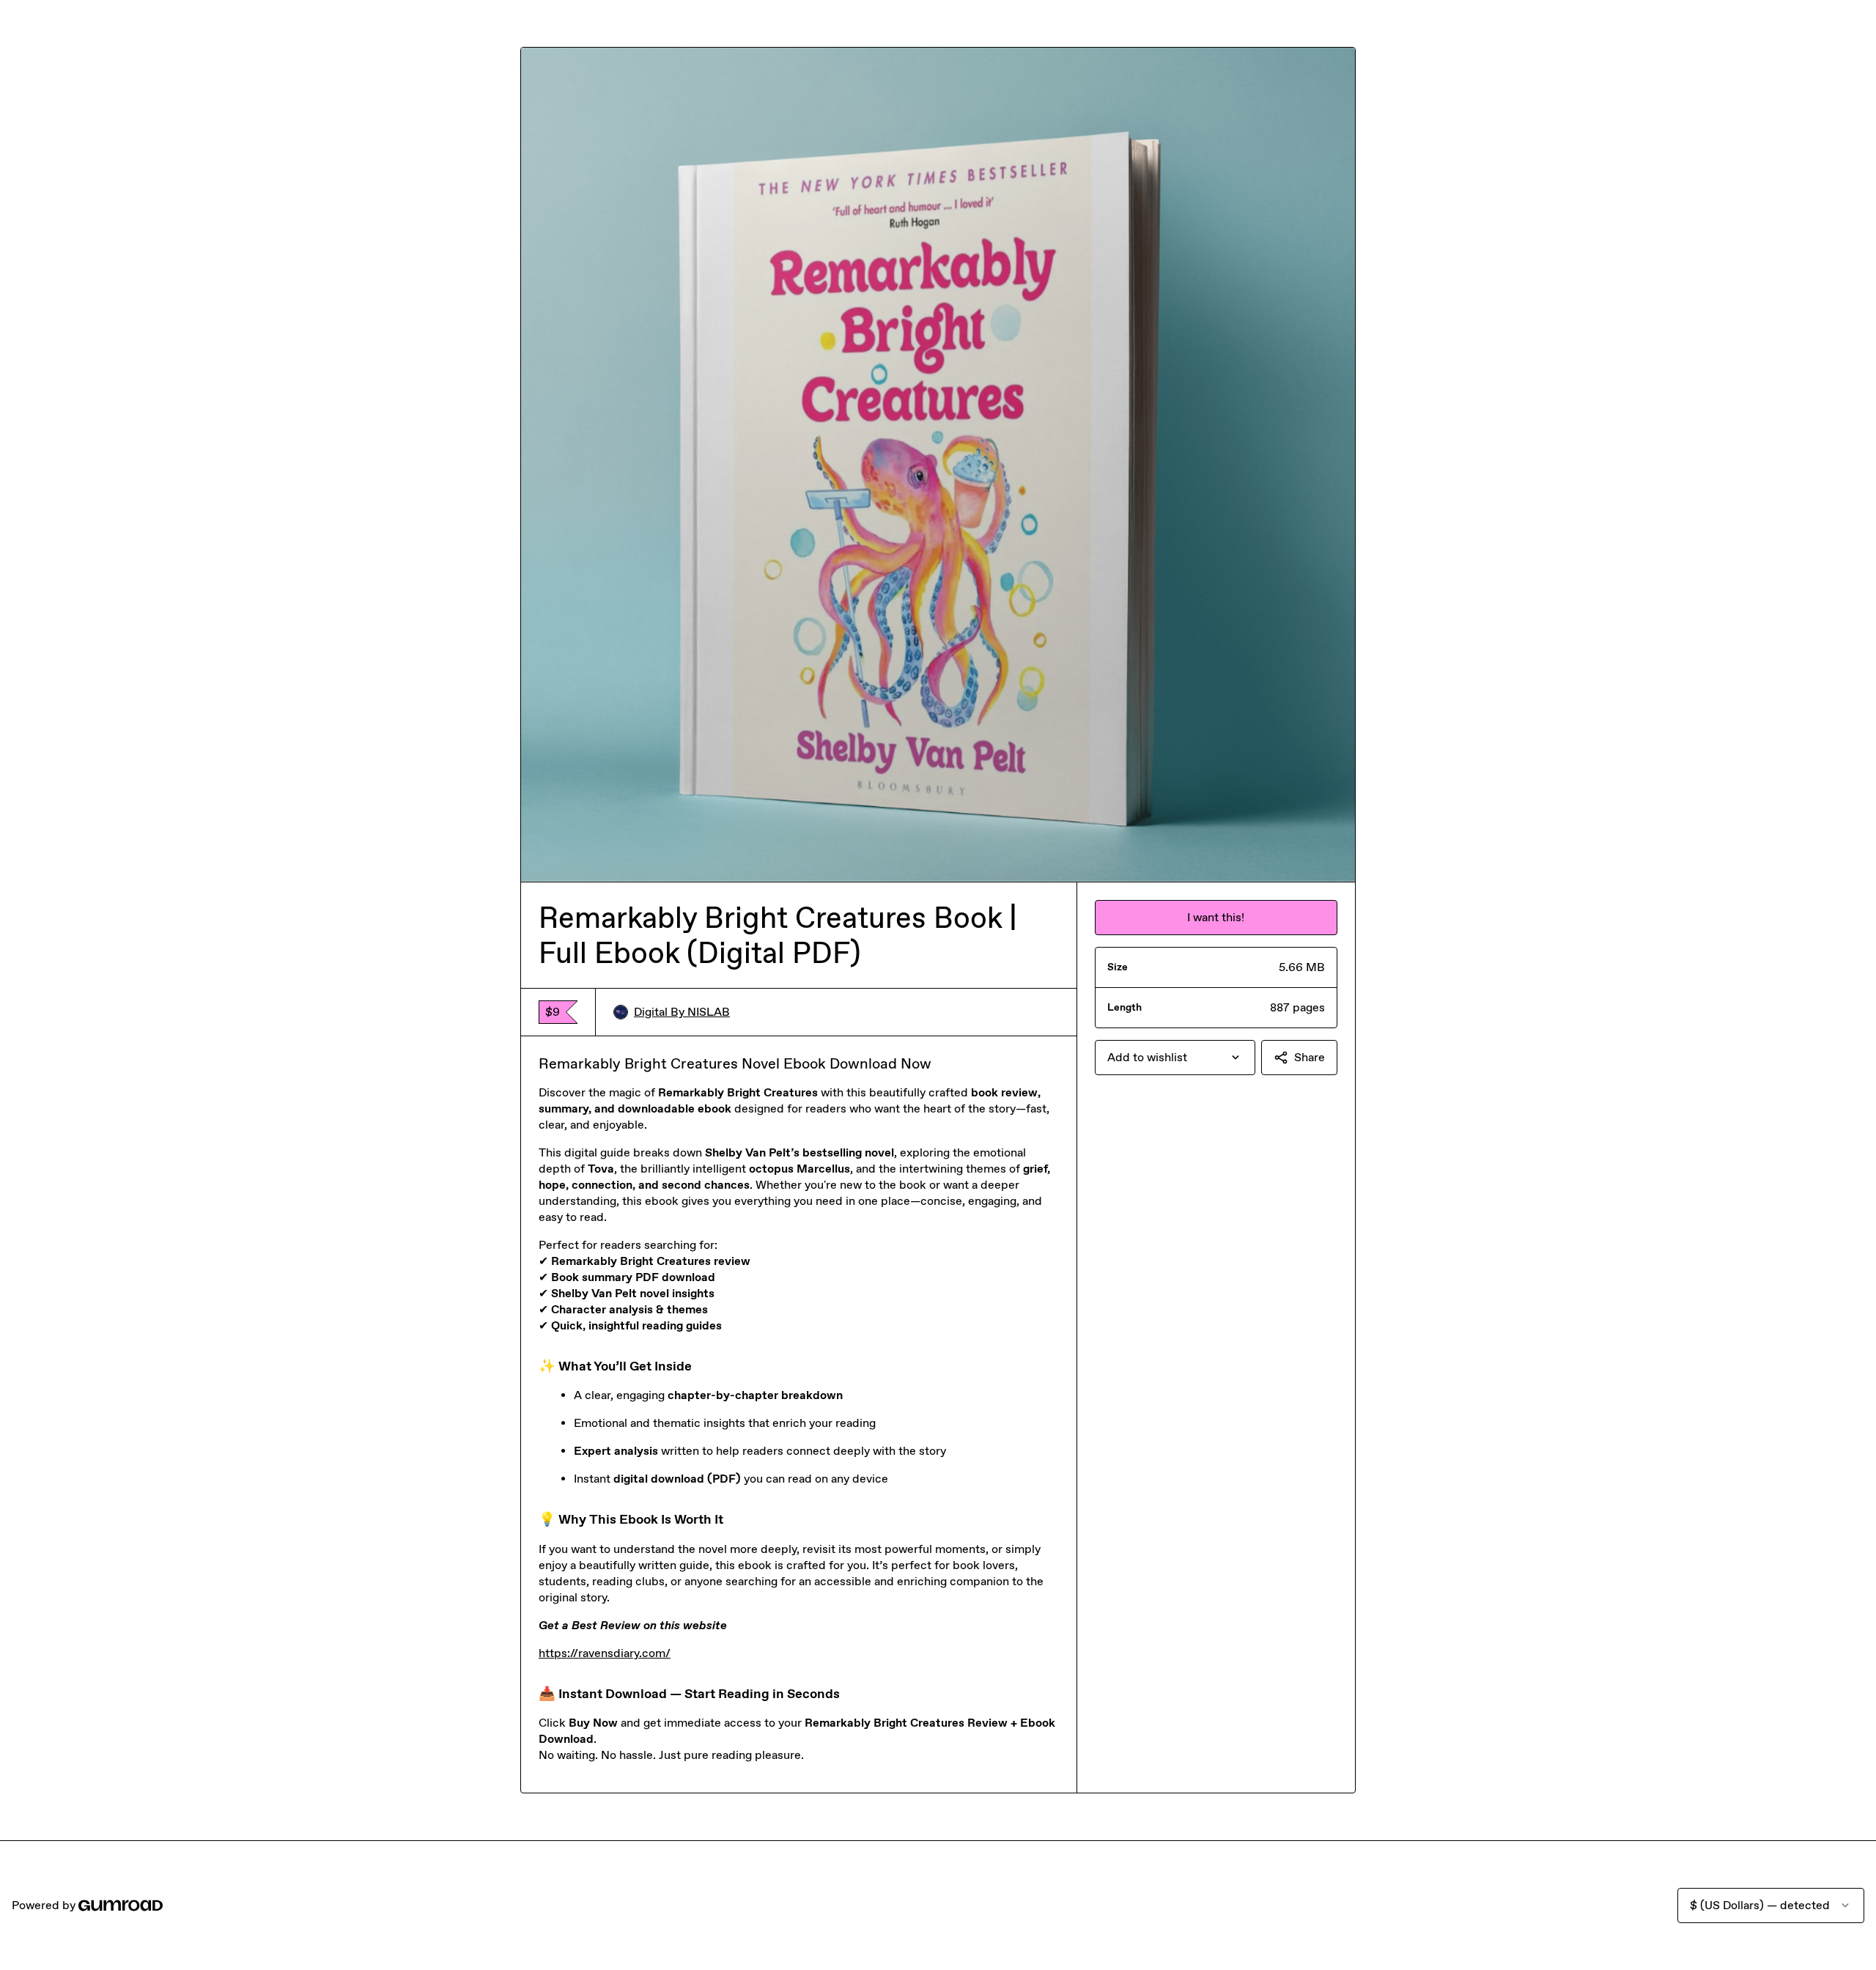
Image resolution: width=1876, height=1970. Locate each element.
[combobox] (1175, 1058)
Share (1310, 1057)
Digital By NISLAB (682, 1012)
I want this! (1216, 917)
